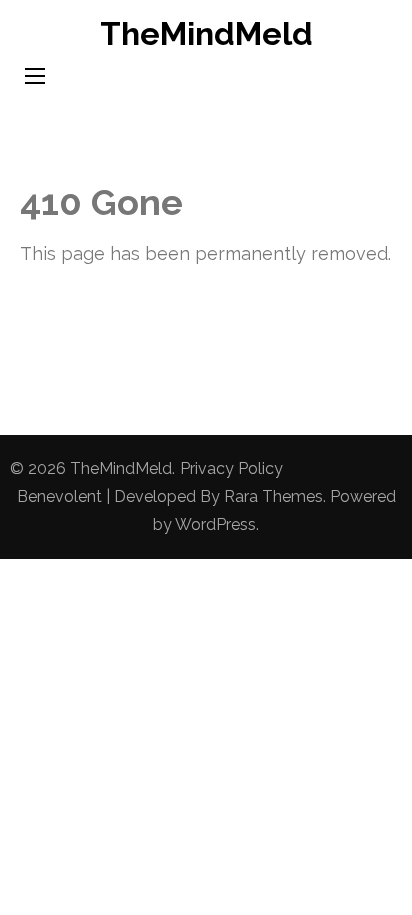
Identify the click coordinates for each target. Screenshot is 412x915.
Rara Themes (273, 496)
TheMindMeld (206, 33)
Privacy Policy (231, 468)
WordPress (215, 524)
